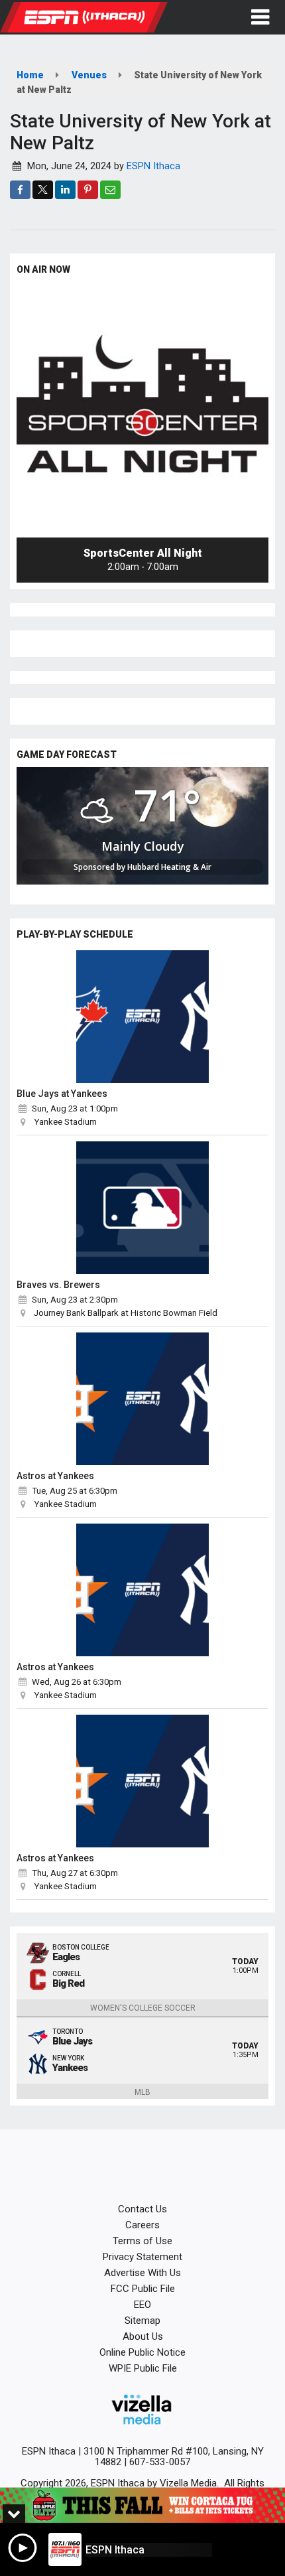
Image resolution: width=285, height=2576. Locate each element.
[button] (260, 17)
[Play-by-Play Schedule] (142, 1017)
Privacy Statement (142, 2257)
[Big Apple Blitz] (142, 2505)
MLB (142, 2092)
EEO (142, 2305)
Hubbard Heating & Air (169, 867)
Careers (142, 2225)
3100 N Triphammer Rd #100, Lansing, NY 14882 (174, 2457)
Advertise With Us (142, 2273)
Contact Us (142, 2209)
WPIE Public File (143, 2368)
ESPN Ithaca (153, 166)
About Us (143, 2336)
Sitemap (142, 2321)
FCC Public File (143, 2289)
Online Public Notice (142, 2352)
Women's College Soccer (143, 2008)
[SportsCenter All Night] (142, 411)
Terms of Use (142, 2241)
